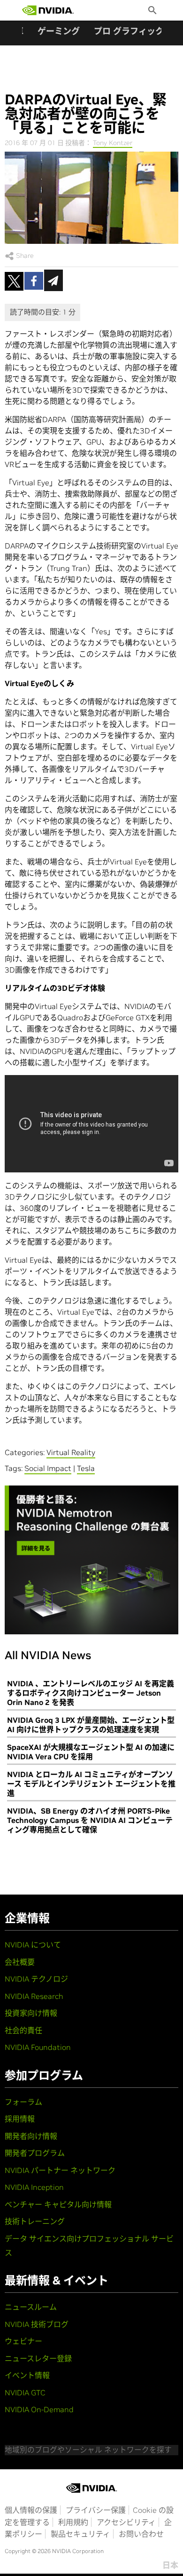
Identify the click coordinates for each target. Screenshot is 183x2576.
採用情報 (20, 2119)
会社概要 (20, 1962)
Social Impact (48, 1468)
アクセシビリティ (126, 2522)
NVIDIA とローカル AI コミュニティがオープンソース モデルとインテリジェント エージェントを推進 (91, 1784)
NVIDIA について (33, 1945)
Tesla (86, 1468)
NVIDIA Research (34, 1996)
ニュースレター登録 (38, 2358)
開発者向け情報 (31, 2136)
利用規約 (73, 2522)
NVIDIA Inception (34, 2187)
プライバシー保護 (96, 2510)
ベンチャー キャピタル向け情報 (58, 2204)
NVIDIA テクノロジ (36, 1979)
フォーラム (23, 2102)
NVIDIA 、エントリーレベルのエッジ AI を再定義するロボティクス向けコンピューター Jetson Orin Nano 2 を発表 (91, 1693)
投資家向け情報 (31, 2013)
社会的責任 (23, 2030)
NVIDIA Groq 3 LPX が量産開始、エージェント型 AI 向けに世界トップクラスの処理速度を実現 (91, 1725)
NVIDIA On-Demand (39, 2409)
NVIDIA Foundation (38, 2047)
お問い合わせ (141, 2534)
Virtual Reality (71, 1452)
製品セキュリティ (80, 2534)
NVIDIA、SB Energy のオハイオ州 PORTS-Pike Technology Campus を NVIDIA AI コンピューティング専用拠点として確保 (90, 1820)
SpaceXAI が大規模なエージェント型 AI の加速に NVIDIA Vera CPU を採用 (91, 1752)
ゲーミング (59, 31)
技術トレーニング (35, 2221)
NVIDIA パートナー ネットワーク (60, 2170)
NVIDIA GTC (25, 2393)
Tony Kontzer (113, 143)
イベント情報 (27, 2375)
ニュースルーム (31, 2307)
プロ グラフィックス (133, 31)
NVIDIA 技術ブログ (37, 2324)
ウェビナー (23, 2341)
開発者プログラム (35, 2153)
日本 (170, 2565)
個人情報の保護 (31, 2510)
